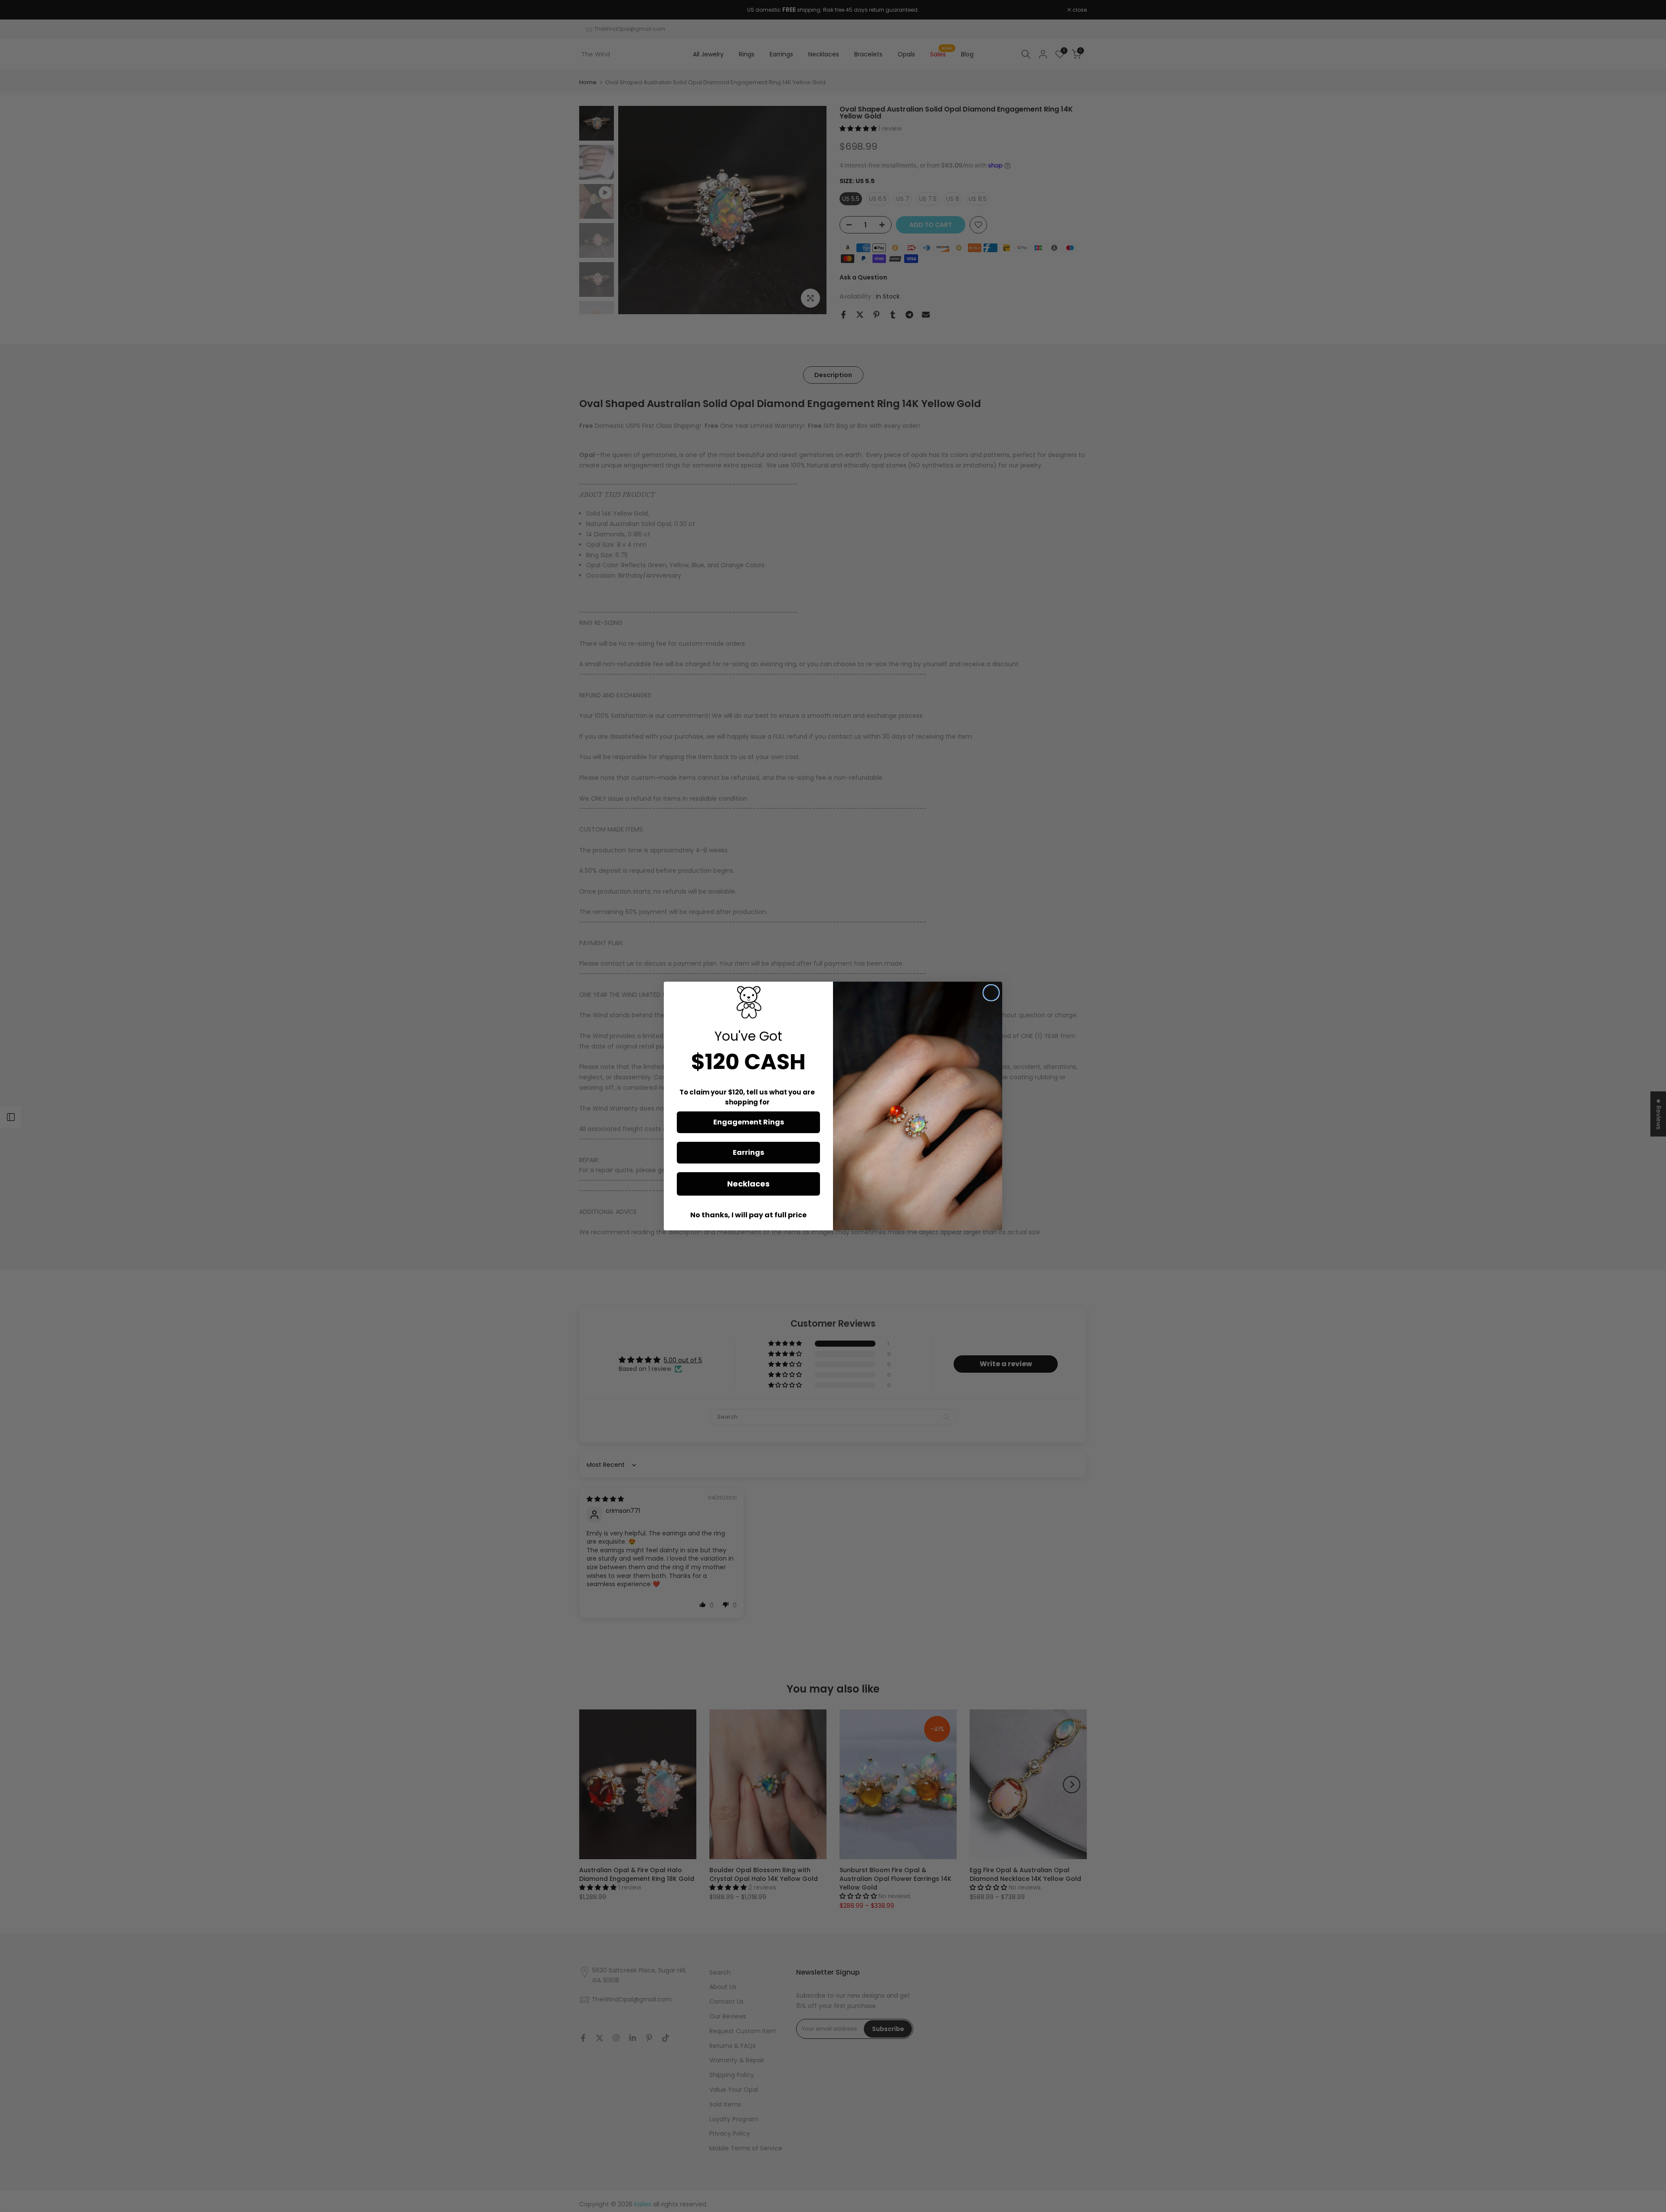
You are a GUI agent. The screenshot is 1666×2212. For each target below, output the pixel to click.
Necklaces (748, 1184)
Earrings (748, 1152)
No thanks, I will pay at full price (748, 1215)
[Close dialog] (991, 993)
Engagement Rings (749, 1122)
